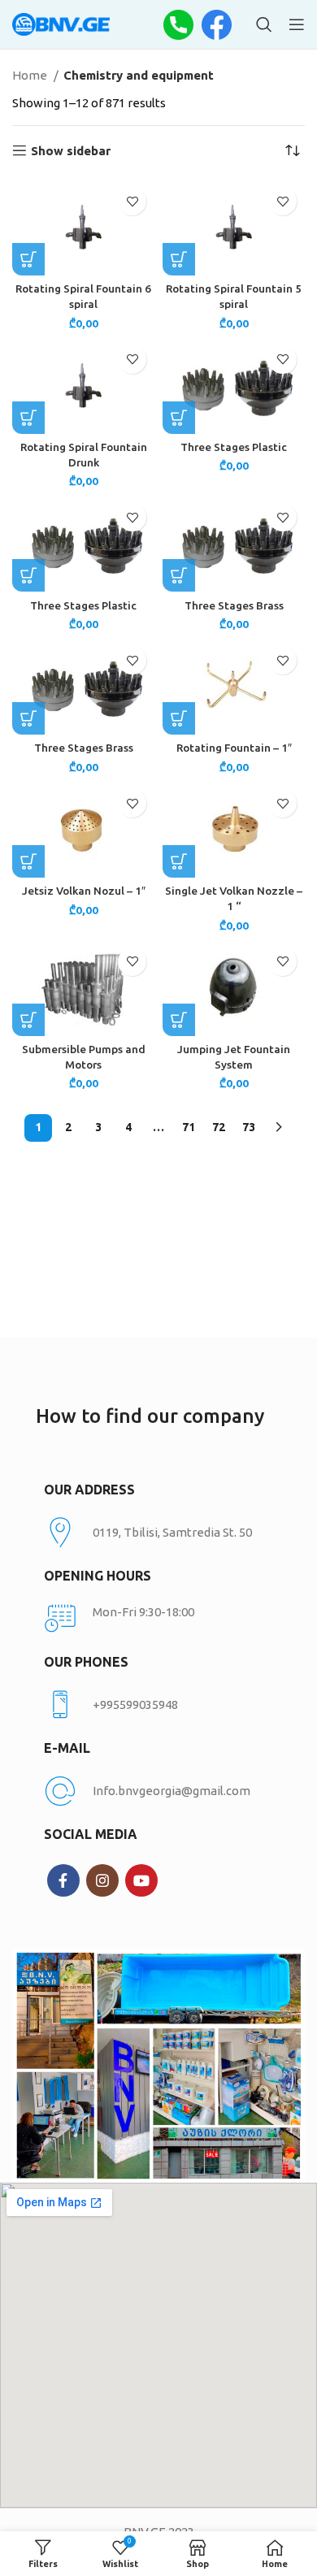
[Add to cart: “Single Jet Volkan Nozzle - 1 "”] (179, 861)
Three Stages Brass (234, 605)
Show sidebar (71, 151)
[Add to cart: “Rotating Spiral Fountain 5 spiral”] (179, 259)
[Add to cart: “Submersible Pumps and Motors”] (28, 1020)
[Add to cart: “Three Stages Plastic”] (179, 418)
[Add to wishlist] (132, 201)
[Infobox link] (158, 1705)
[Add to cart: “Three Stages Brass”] (179, 575)
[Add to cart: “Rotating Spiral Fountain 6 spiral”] (28, 259)
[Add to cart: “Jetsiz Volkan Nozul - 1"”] (28, 861)
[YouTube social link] (141, 1880)
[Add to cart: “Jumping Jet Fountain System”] (179, 1020)
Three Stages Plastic (234, 447)
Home (31, 75)
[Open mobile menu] (297, 24)
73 (249, 1127)
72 (219, 1127)
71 (189, 1127)
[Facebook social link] (63, 1880)
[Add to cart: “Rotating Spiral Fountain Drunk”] (28, 418)
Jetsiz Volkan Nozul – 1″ (84, 891)
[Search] (264, 24)
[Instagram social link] (102, 1880)
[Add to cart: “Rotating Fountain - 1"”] (179, 718)
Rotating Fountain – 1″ (234, 748)
